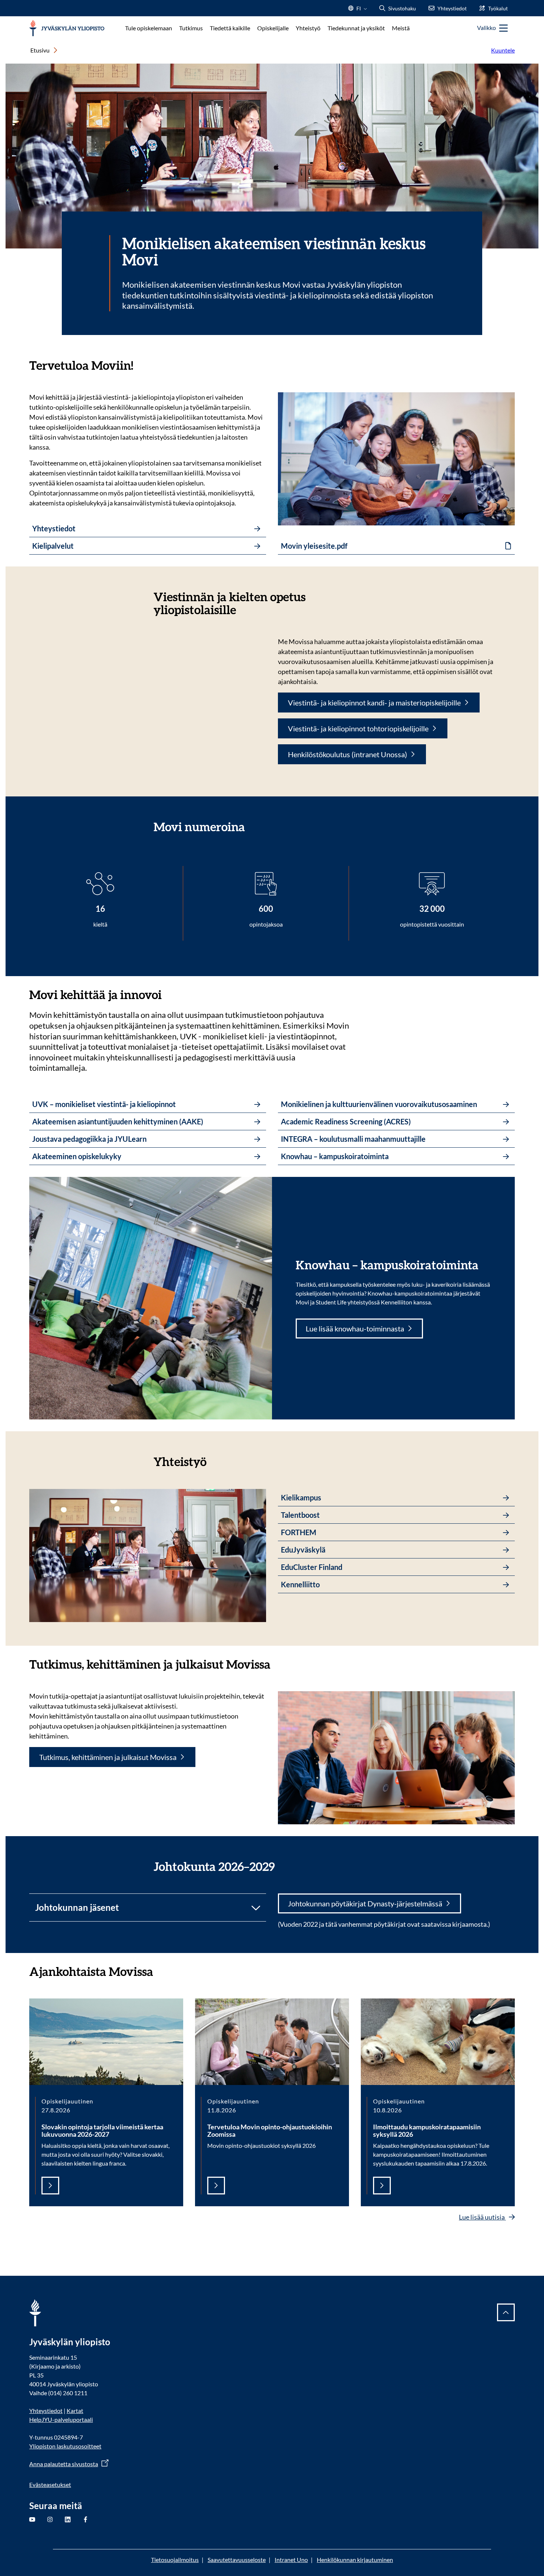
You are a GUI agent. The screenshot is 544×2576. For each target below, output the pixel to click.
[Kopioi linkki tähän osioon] (141, 365)
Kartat (75, 2411)
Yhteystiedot (46, 2411)
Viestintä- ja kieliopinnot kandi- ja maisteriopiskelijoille (374, 703)
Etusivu (40, 50)
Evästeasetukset (50, 2484)
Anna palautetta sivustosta (64, 2464)
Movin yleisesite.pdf (314, 546)
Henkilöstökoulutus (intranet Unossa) (347, 754)
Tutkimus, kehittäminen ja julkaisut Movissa (108, 1757)
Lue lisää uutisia (482, 2217)
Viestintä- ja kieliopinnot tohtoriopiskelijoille (358, 728)
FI (359, 11)
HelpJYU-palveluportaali (61, 2419)
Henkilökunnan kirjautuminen (355, 2560)
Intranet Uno (291, 2560)
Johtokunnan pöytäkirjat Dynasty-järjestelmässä (365, 1903)
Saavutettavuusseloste (237, 2560)
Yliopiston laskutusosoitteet (65, 2446)
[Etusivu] (67, 28)
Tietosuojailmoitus (175, 2560)
